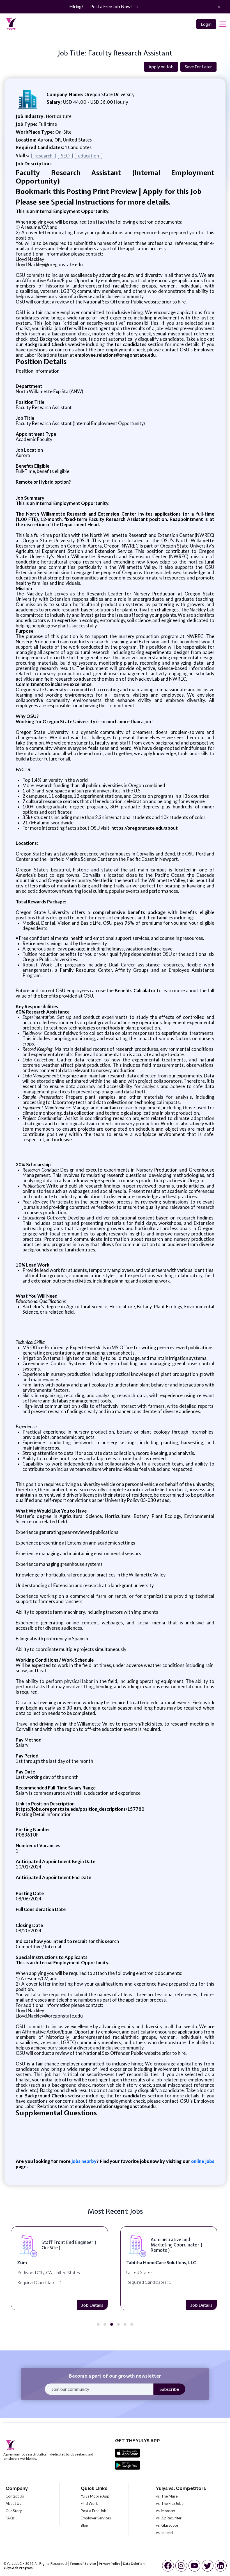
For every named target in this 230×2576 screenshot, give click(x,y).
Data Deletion (134, 2564)
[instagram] (181, 2566)
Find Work (89, 2503)
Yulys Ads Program (18, 2568)
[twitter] (208, 2566)
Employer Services (96, 2518)
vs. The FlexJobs (170, 2503)
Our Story (14, 2511)
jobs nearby (84, 2161)
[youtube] (194, 2566)
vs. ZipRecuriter (169, 2518)
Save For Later (198, 67)
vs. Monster (166, 2511)
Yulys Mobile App (95, 2496)
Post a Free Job (94, 2511)
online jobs (203, 2161)
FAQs (10, 2518)
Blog (84, 2525)
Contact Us (15, 2496)
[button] (98, 2324)
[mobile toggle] (223, 24)
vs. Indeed (164, 2533)
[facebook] (168, 2566)
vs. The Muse (167, 2496)
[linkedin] (221, 2566)
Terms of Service (83, 2564)
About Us (13, 2503)
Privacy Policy (109, 2564)
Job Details (92, 2305)
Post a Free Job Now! (111, 6)
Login (206, 24)
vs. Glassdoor (167, 2525)
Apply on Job (161, 67)
